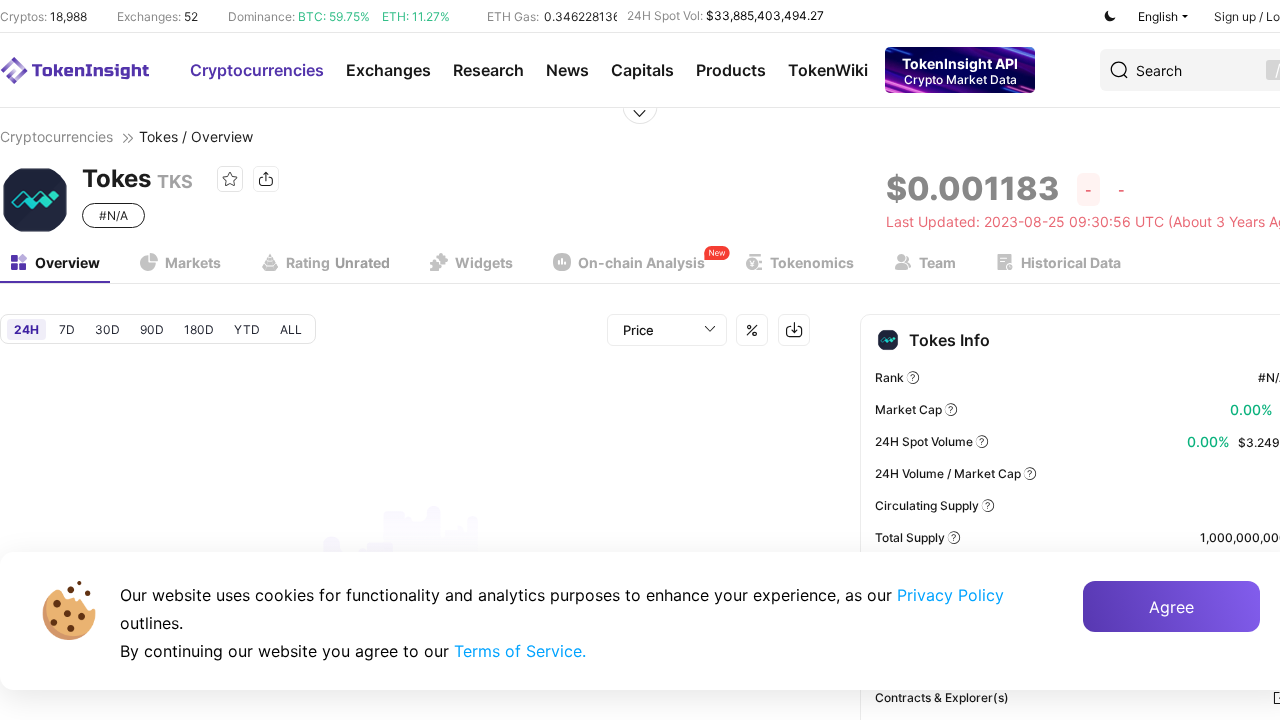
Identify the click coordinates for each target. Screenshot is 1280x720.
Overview (67, 262)
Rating (338, 262)
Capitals (642, 70)
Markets (193, 262)
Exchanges (388, 70)
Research (488, 70)
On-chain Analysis (641, 262)
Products (731, 70)
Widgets (484, 262)
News (567, 70)
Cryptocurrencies (257, 70)
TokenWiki (828, 70)
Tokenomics (812, 262)
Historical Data (1071, 262)
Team (937, 262)
